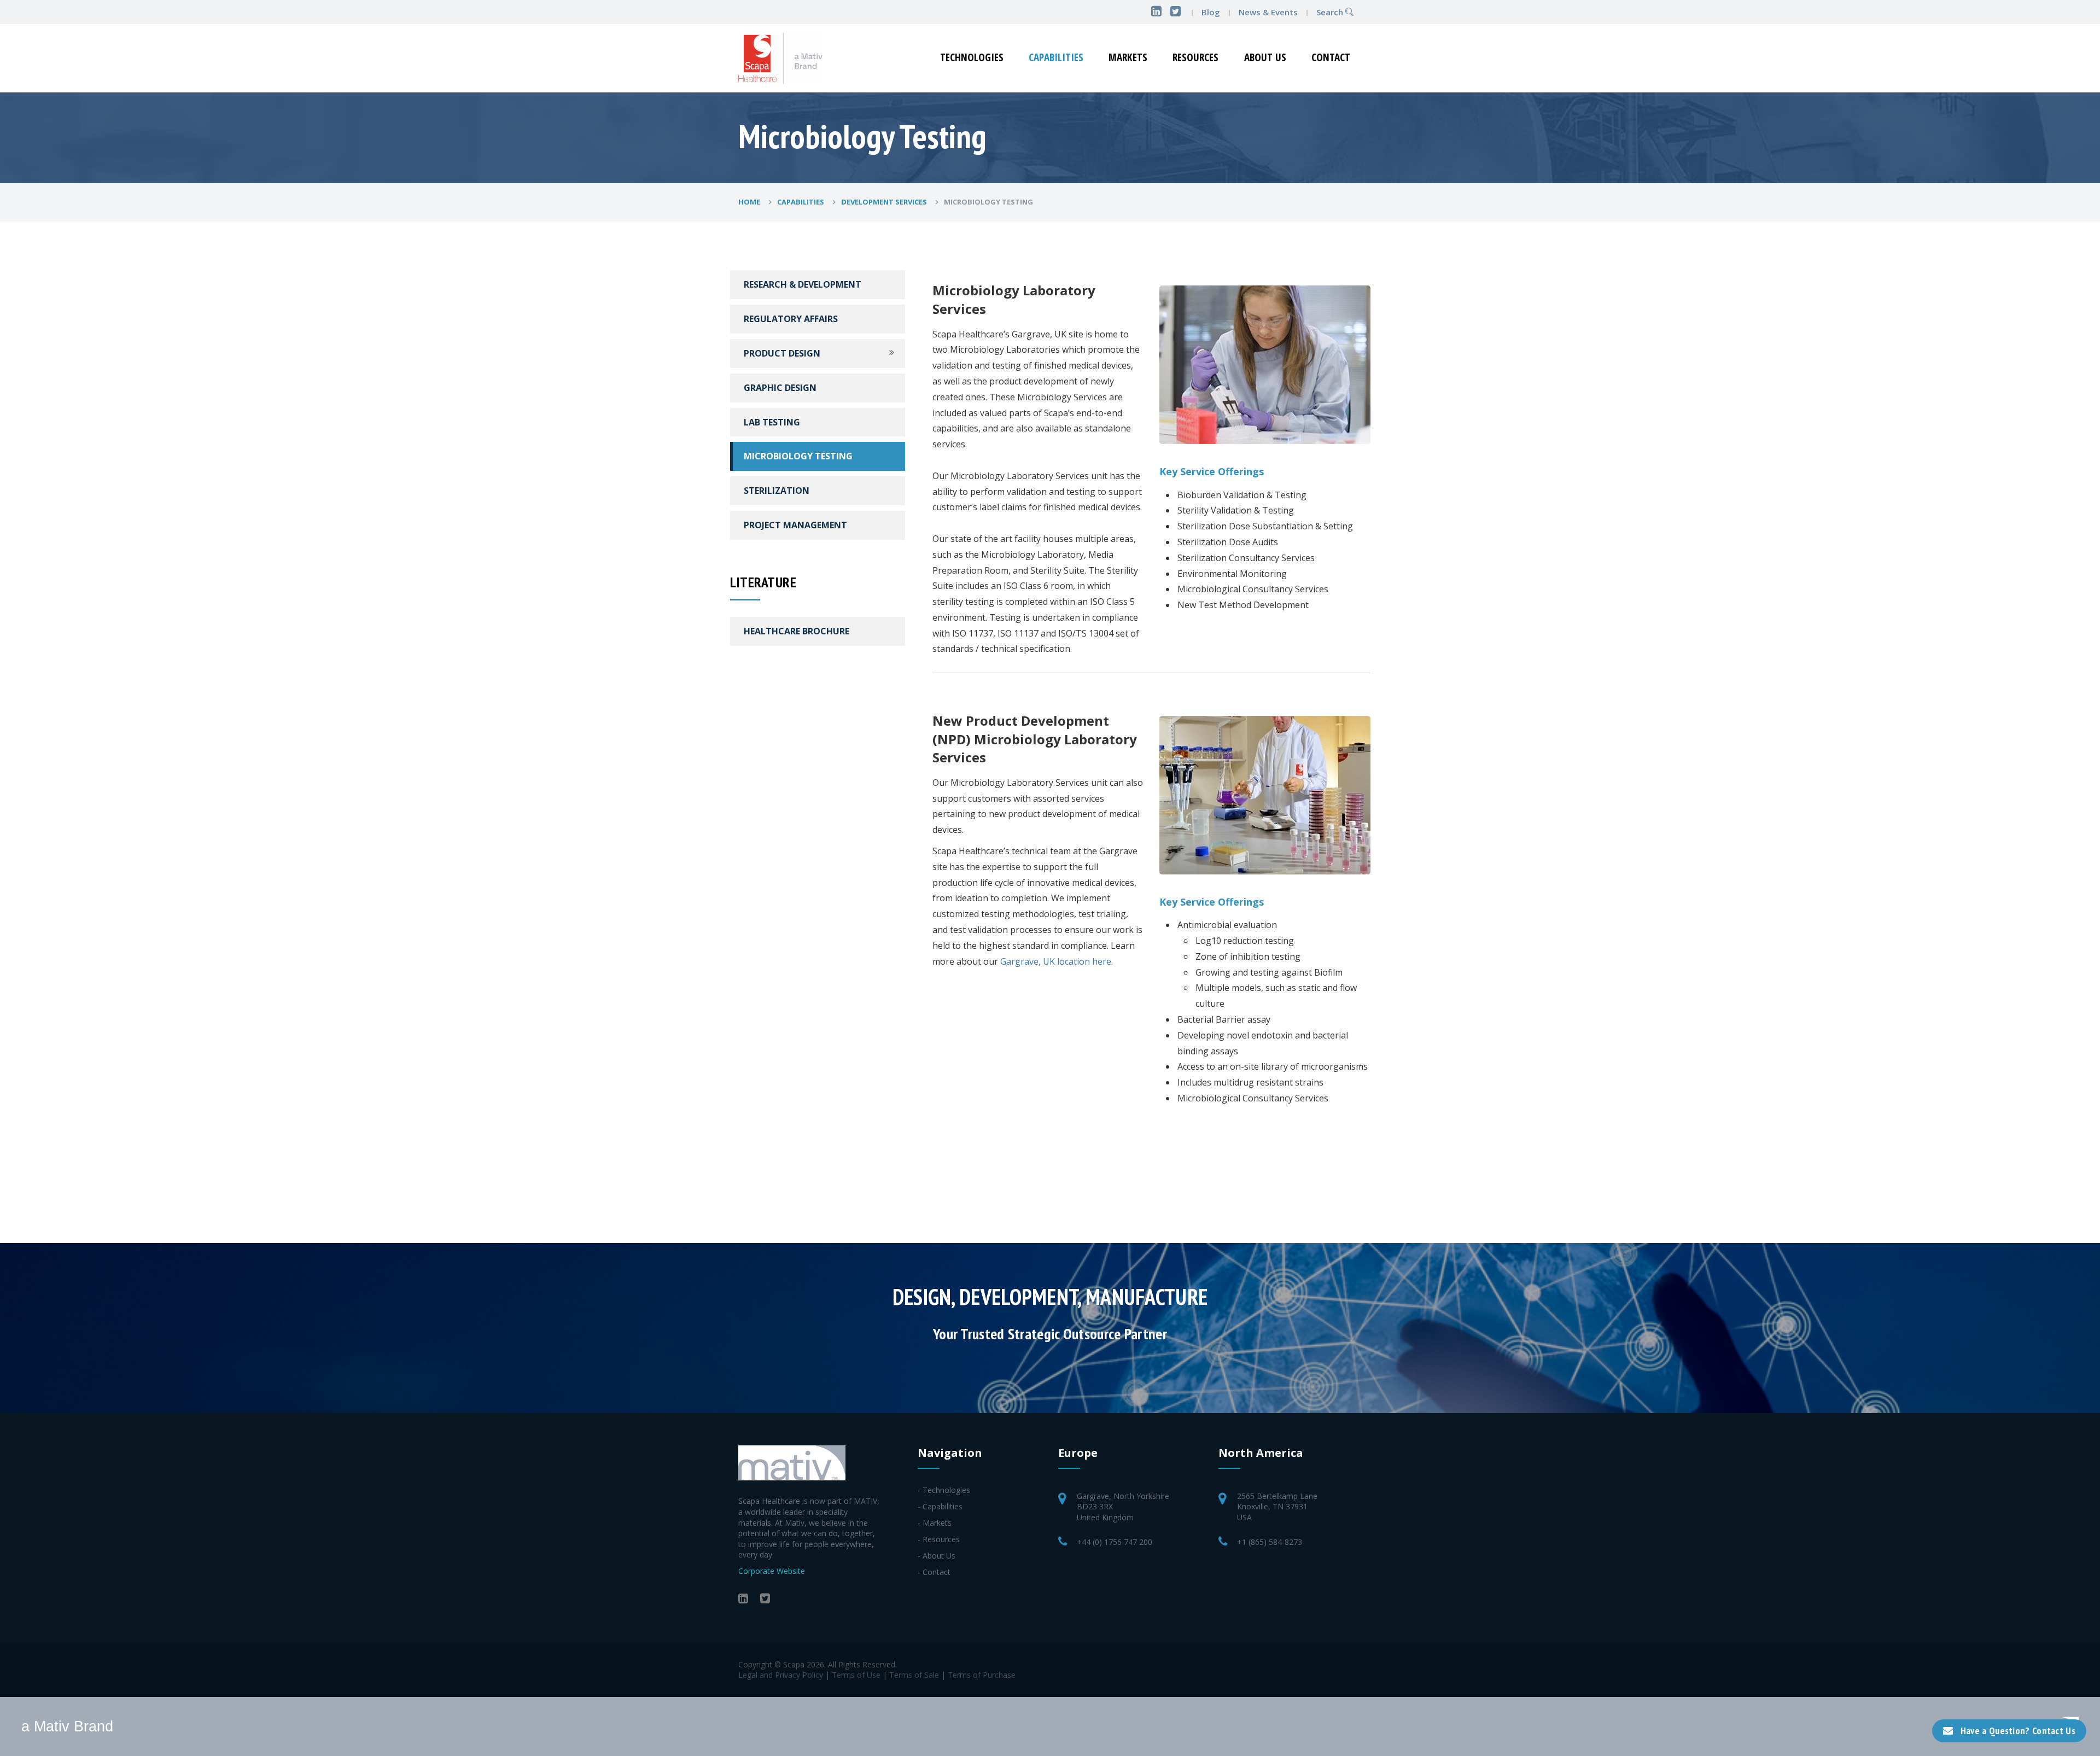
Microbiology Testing (798, 456)
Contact (1331, 57)
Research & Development (803, 284)
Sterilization (777, 491)
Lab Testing (772, 422)
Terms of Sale (914, 1675)
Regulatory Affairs (791, 319)
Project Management (795, 525)
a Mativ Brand (67, 1726)
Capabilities (1056, 57)
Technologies (972, 57)
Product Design (782, 353)
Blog (1211, 12)
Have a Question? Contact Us (2018, 1731)
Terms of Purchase (982, 1675)
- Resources (939, 1539)
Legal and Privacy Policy (781, 1675)
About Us (1265, 57)
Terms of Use (856, 1675)
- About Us (937, 1556)
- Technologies (944, 1490)
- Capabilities (940, 1506)
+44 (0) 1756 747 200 (1115, 1542)
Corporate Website (772, 1571)
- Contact (934, 1572)
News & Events (1269, 12)
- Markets (935, 1523)
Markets (1128, 57)
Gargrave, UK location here (1056, 961)
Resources (1195, 57)
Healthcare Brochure (797, 631)
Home (750, 202)
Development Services (885, 202)
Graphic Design (780, 388)
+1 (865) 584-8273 (1270, 1542)
